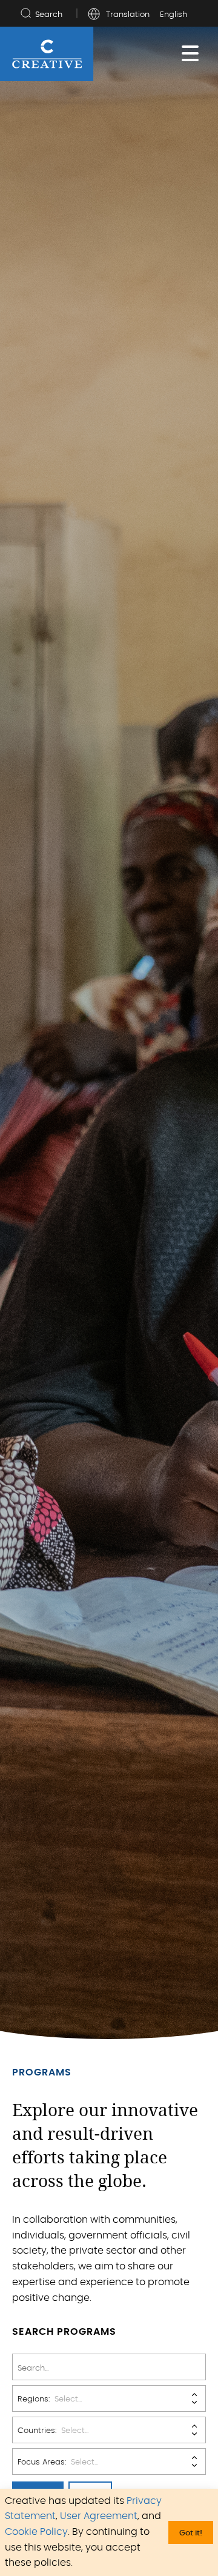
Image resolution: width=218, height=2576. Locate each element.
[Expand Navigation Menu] (190, 54)
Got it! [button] (191, 2533)
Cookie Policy (36, 2532)
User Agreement (99, 2516)
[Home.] (47, 54)
